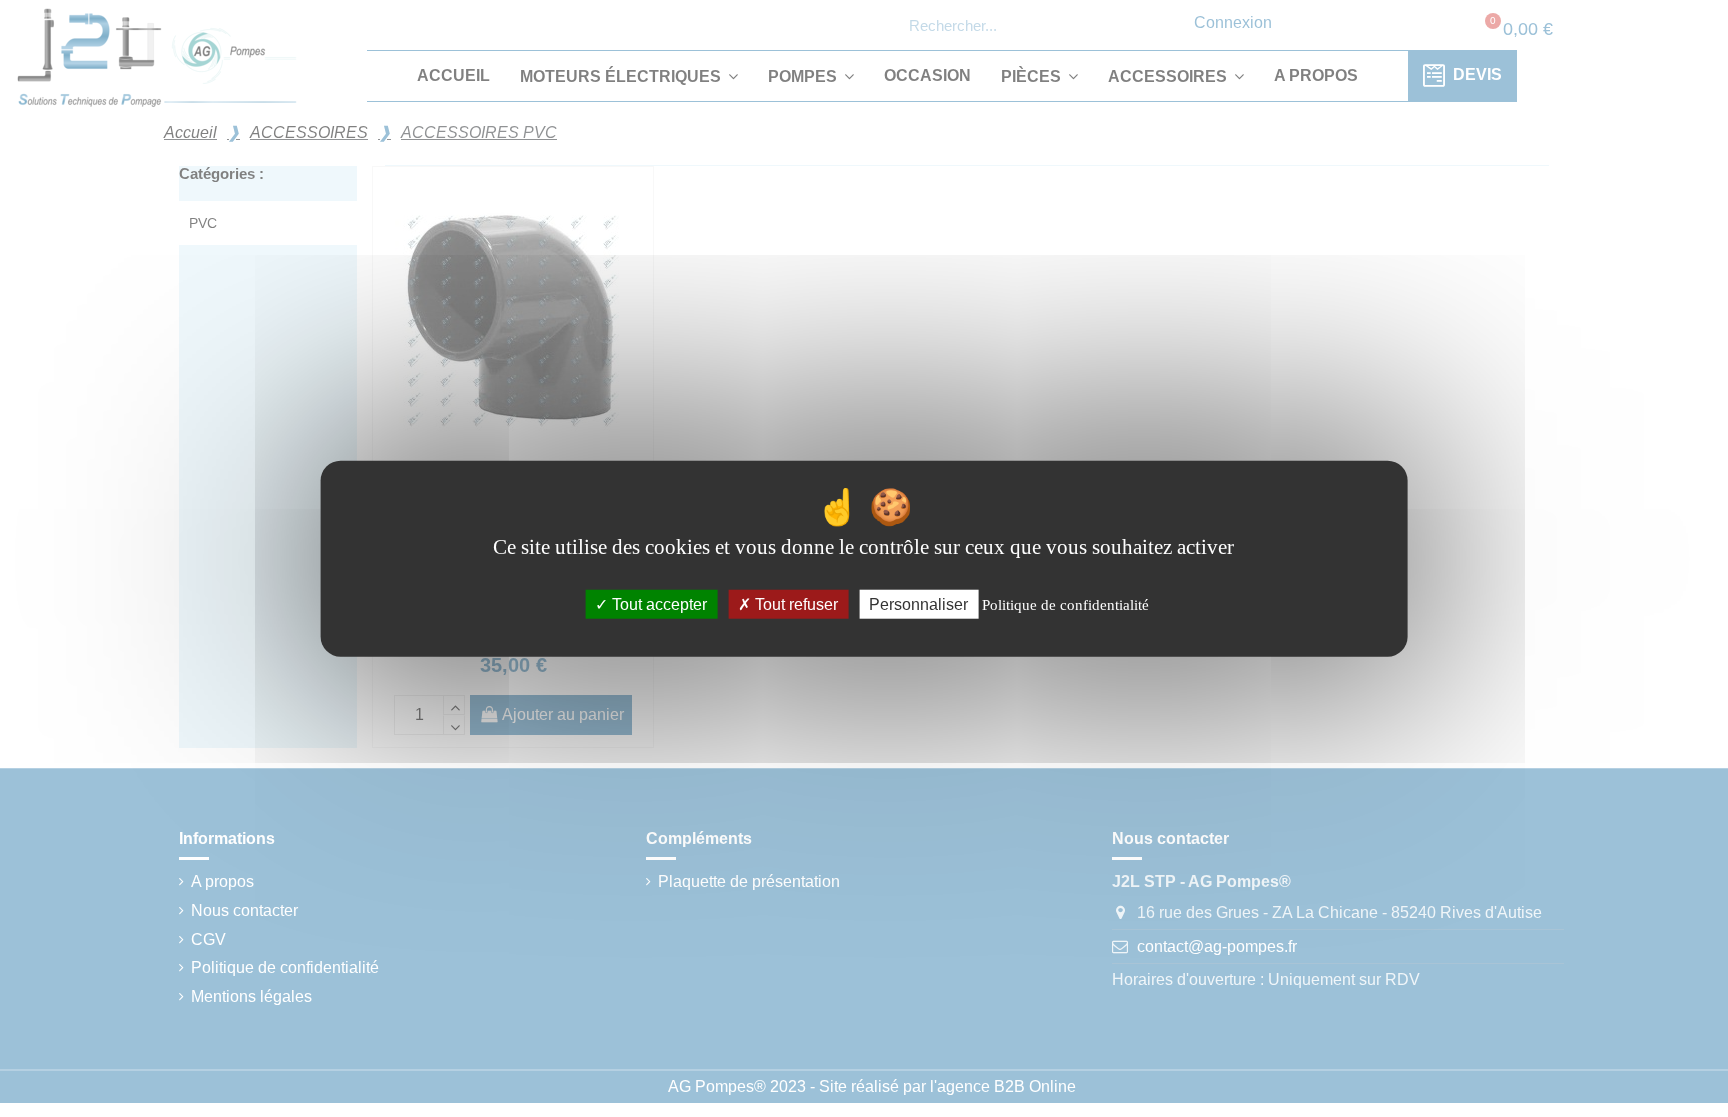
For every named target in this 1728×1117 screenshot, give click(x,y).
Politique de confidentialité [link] (1065, 605)
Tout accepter (657, 604)
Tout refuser (794, 604)
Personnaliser (918, 604)
